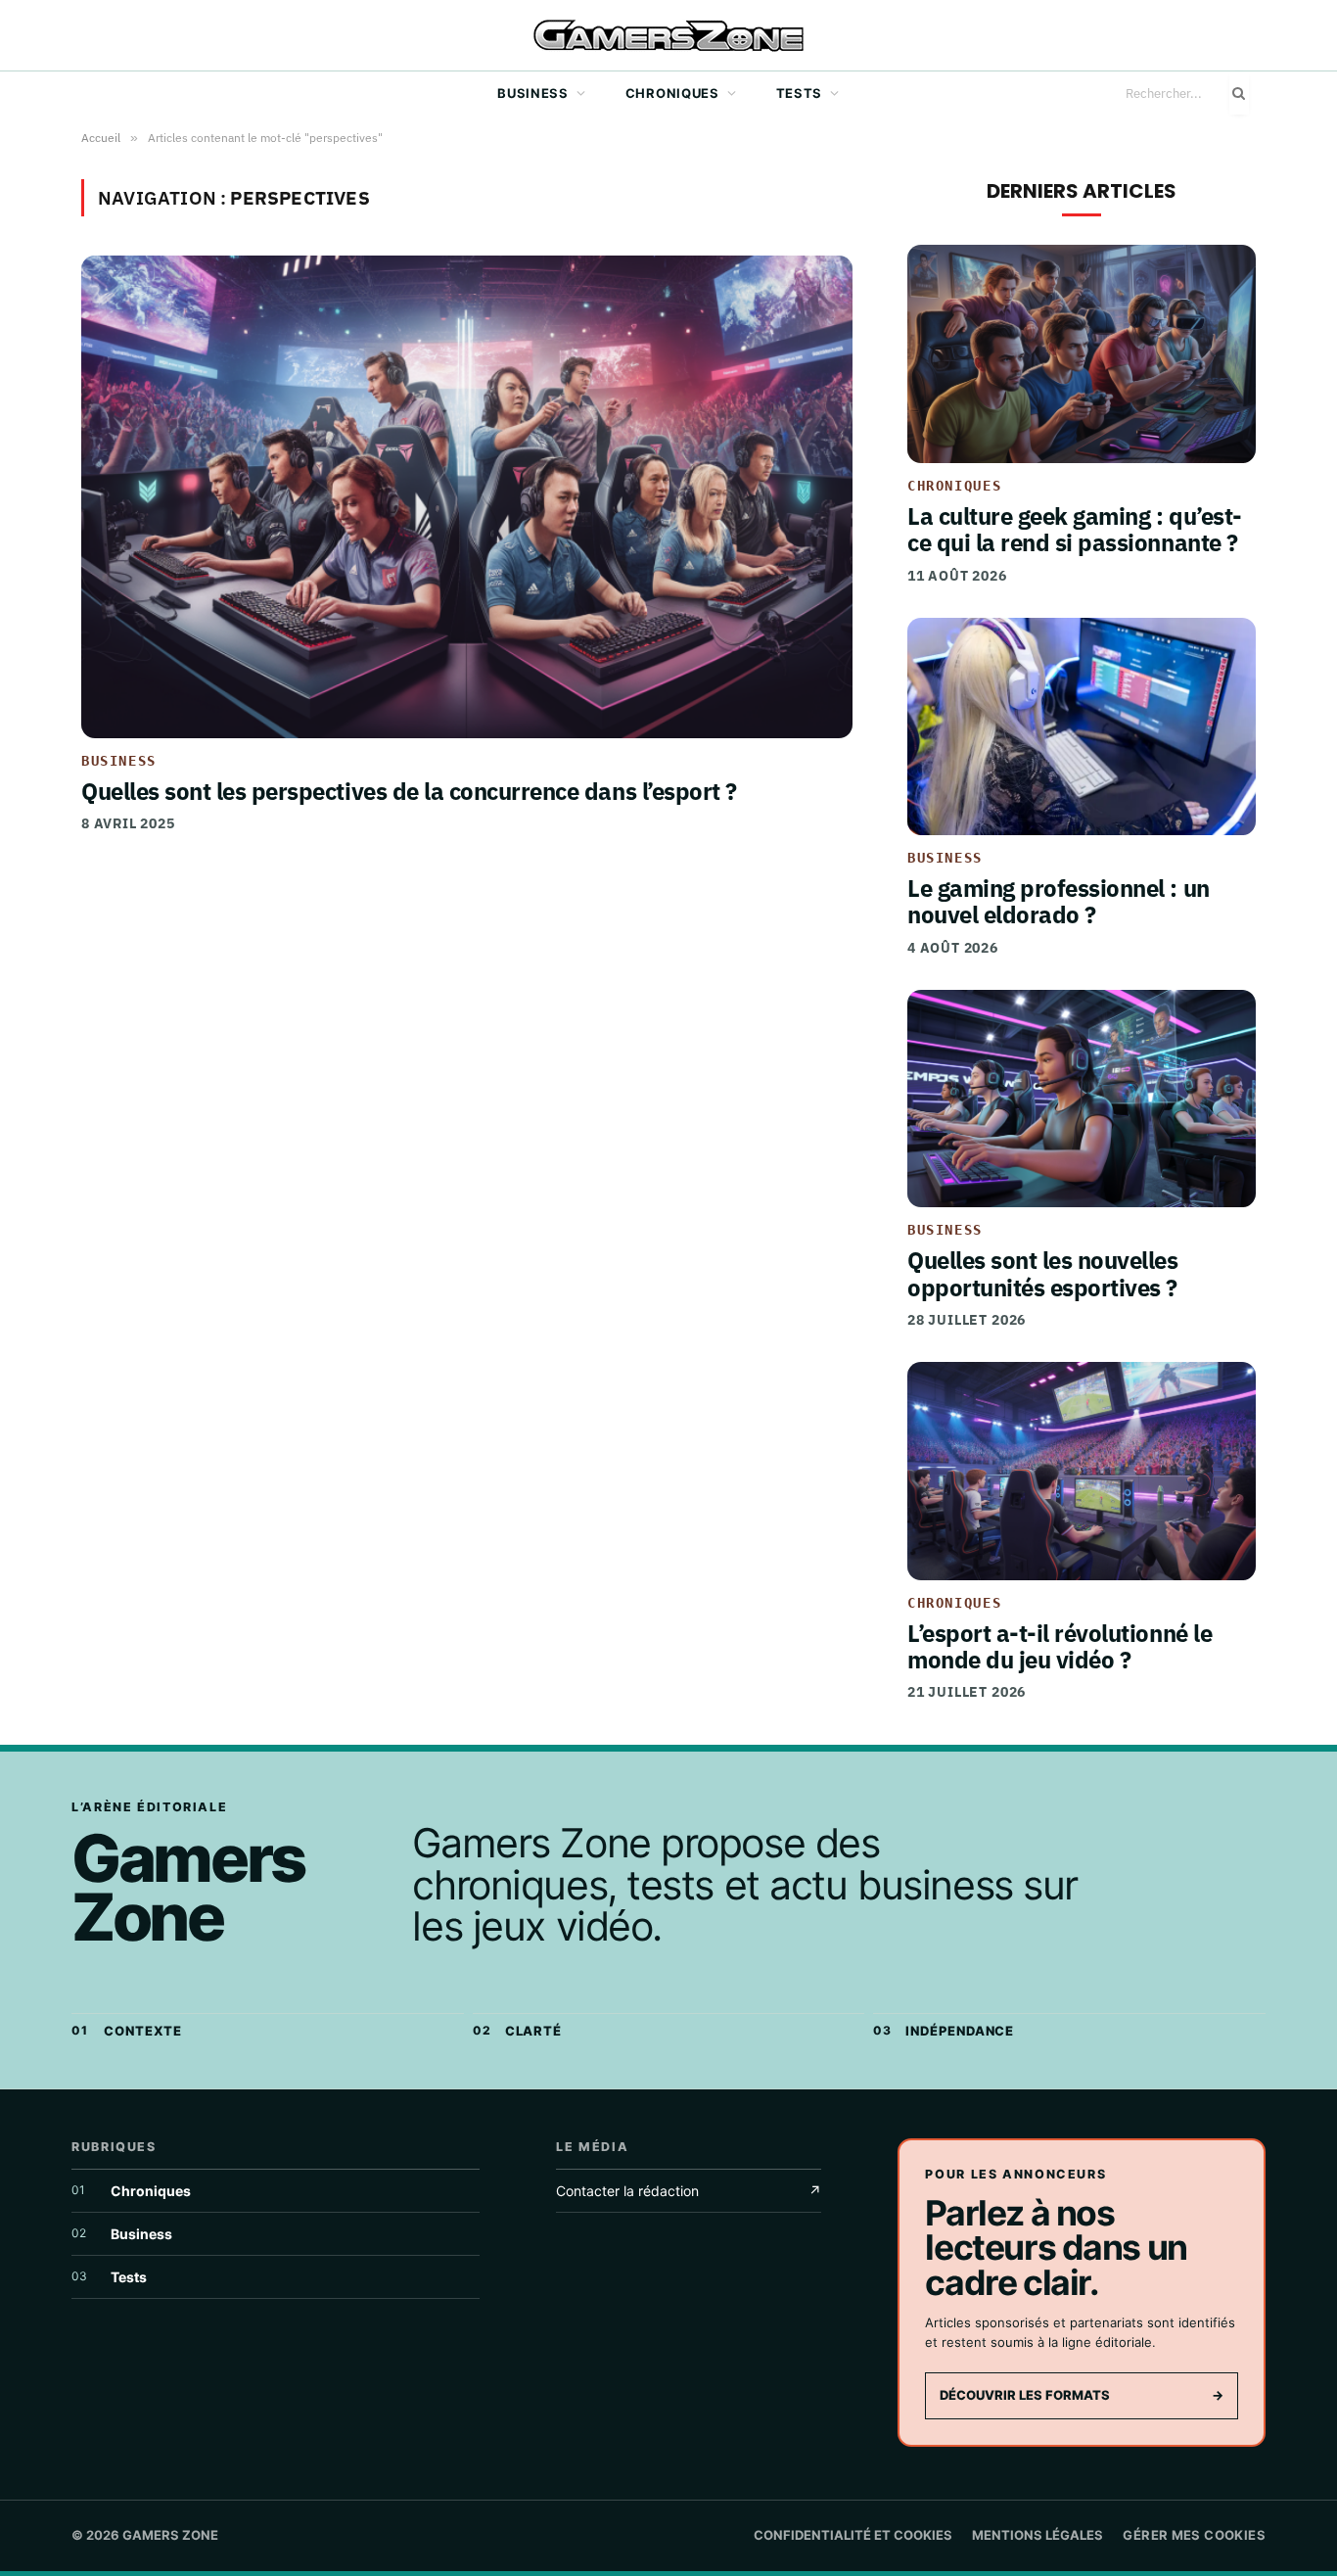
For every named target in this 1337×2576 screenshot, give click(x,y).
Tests (800, 93)
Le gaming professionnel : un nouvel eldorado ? (1059, 901)
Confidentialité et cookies (853, 2535)
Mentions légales (1037, 2535)
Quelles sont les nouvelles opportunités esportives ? (1043, 1273)
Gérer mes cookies (1194, 2535)
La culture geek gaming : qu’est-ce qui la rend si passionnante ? (1075, 529)
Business (533, 93)
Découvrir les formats (1082, 2395)
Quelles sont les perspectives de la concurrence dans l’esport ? (409, 791)
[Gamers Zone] (668, 36)
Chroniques (672, 93)
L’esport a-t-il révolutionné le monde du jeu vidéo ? (1060, 1646)
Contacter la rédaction (689, 2191)
